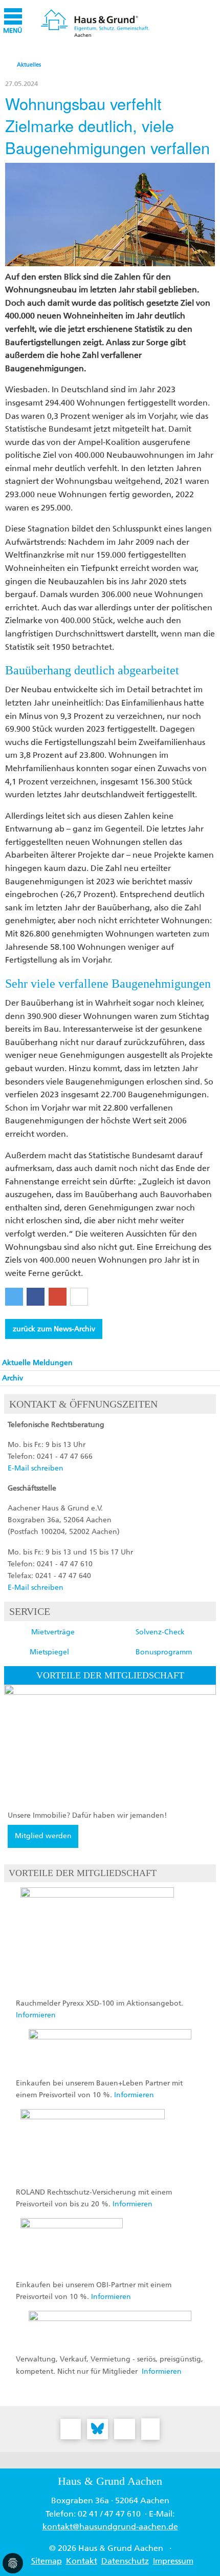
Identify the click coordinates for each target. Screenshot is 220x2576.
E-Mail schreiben (36, 1468)
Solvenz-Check (160, 1632)
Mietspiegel (49, 1652)
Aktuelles (29, 65)
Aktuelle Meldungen (37, 1363)
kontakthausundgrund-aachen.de (110, 2527)
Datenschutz (125, 2561)
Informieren (36, 2015)
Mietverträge (53, 1632)
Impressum (173, 2561)
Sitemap (47, 2561)
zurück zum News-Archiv (54, 1329)
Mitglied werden (43, 1836)
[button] (14, 1297)
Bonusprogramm (164, 1652)
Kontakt (82, 2561)
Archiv (13, 1378)
